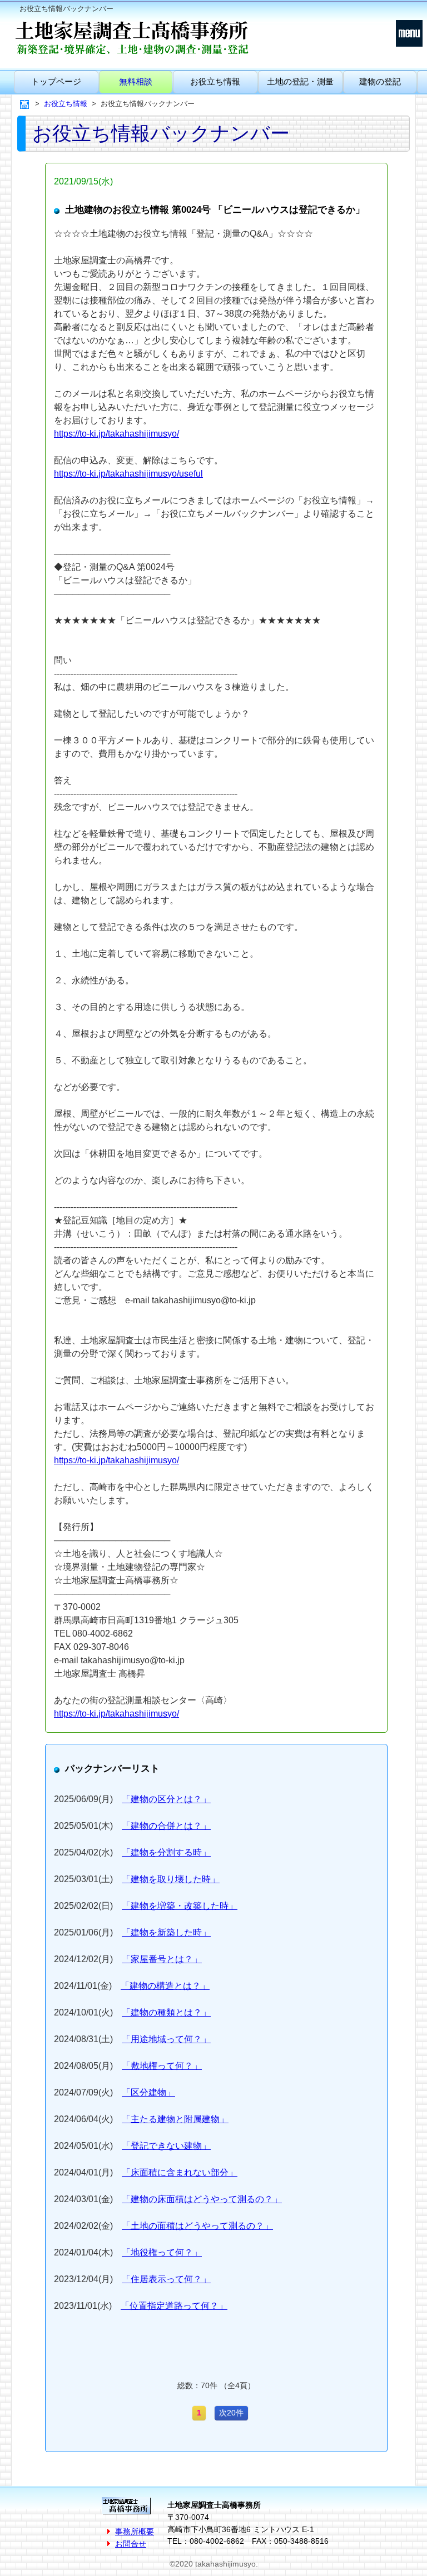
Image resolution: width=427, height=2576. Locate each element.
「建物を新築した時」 (166, 1932)
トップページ (56, 81)
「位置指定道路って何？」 (174, 2306)
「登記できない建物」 (166, 2146)
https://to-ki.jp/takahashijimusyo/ (116, 434)
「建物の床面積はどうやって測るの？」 (202, 2199)
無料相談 (136, 81)
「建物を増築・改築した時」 (180, 1906)
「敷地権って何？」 (162, 2066)
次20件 (231, 2413)
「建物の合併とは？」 (166, 1826)
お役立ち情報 (215, 81)
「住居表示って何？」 (166, 2279)
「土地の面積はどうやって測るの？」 (197, 2226)
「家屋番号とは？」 (162, 1959)
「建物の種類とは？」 (166, 2012)
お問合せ (131, 2544)
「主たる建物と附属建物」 (175, 2119)
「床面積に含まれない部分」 (180, 2172)
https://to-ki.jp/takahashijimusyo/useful (128, 474)
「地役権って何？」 (162, 2252)
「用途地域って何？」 (166, 2039)
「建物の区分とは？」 (166, 1799)
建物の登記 (380, 81)
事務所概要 (135, 2532)
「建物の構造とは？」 (165, 1986)
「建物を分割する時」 (166, 1852)
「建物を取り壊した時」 (171, 1879)
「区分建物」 (148, 2092)
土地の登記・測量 (300, 81)
